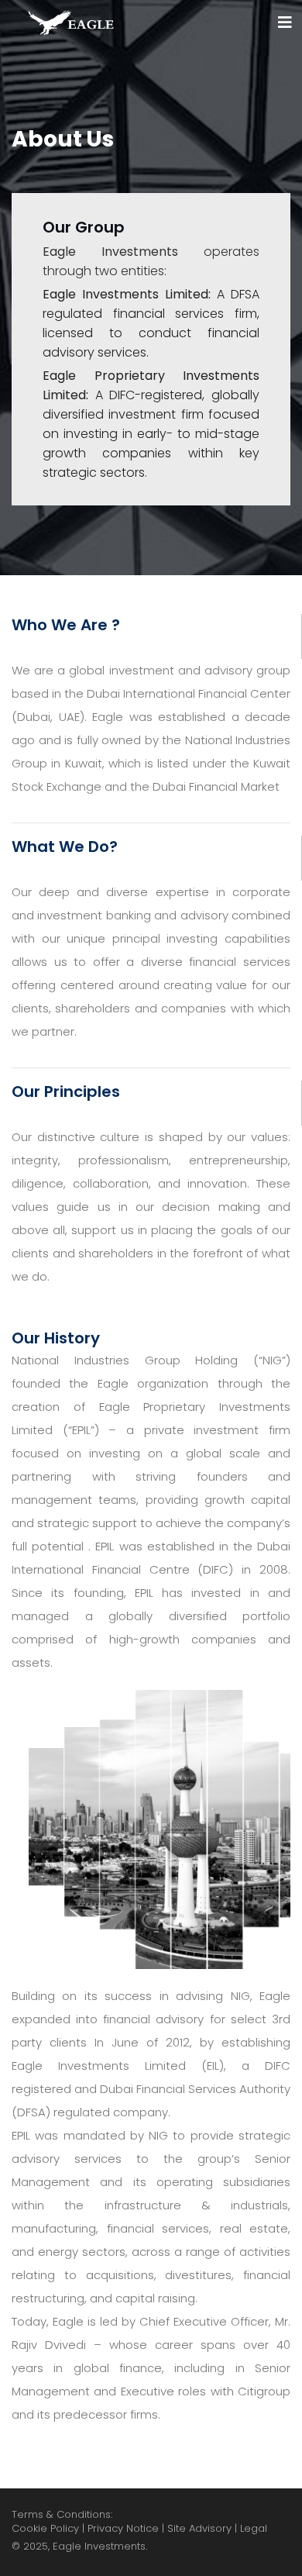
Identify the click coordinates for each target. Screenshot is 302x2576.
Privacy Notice (123, 2529)
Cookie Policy (45, 2529)
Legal (254, 2529)
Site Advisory (199, 2529)
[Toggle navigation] (285, 22)
